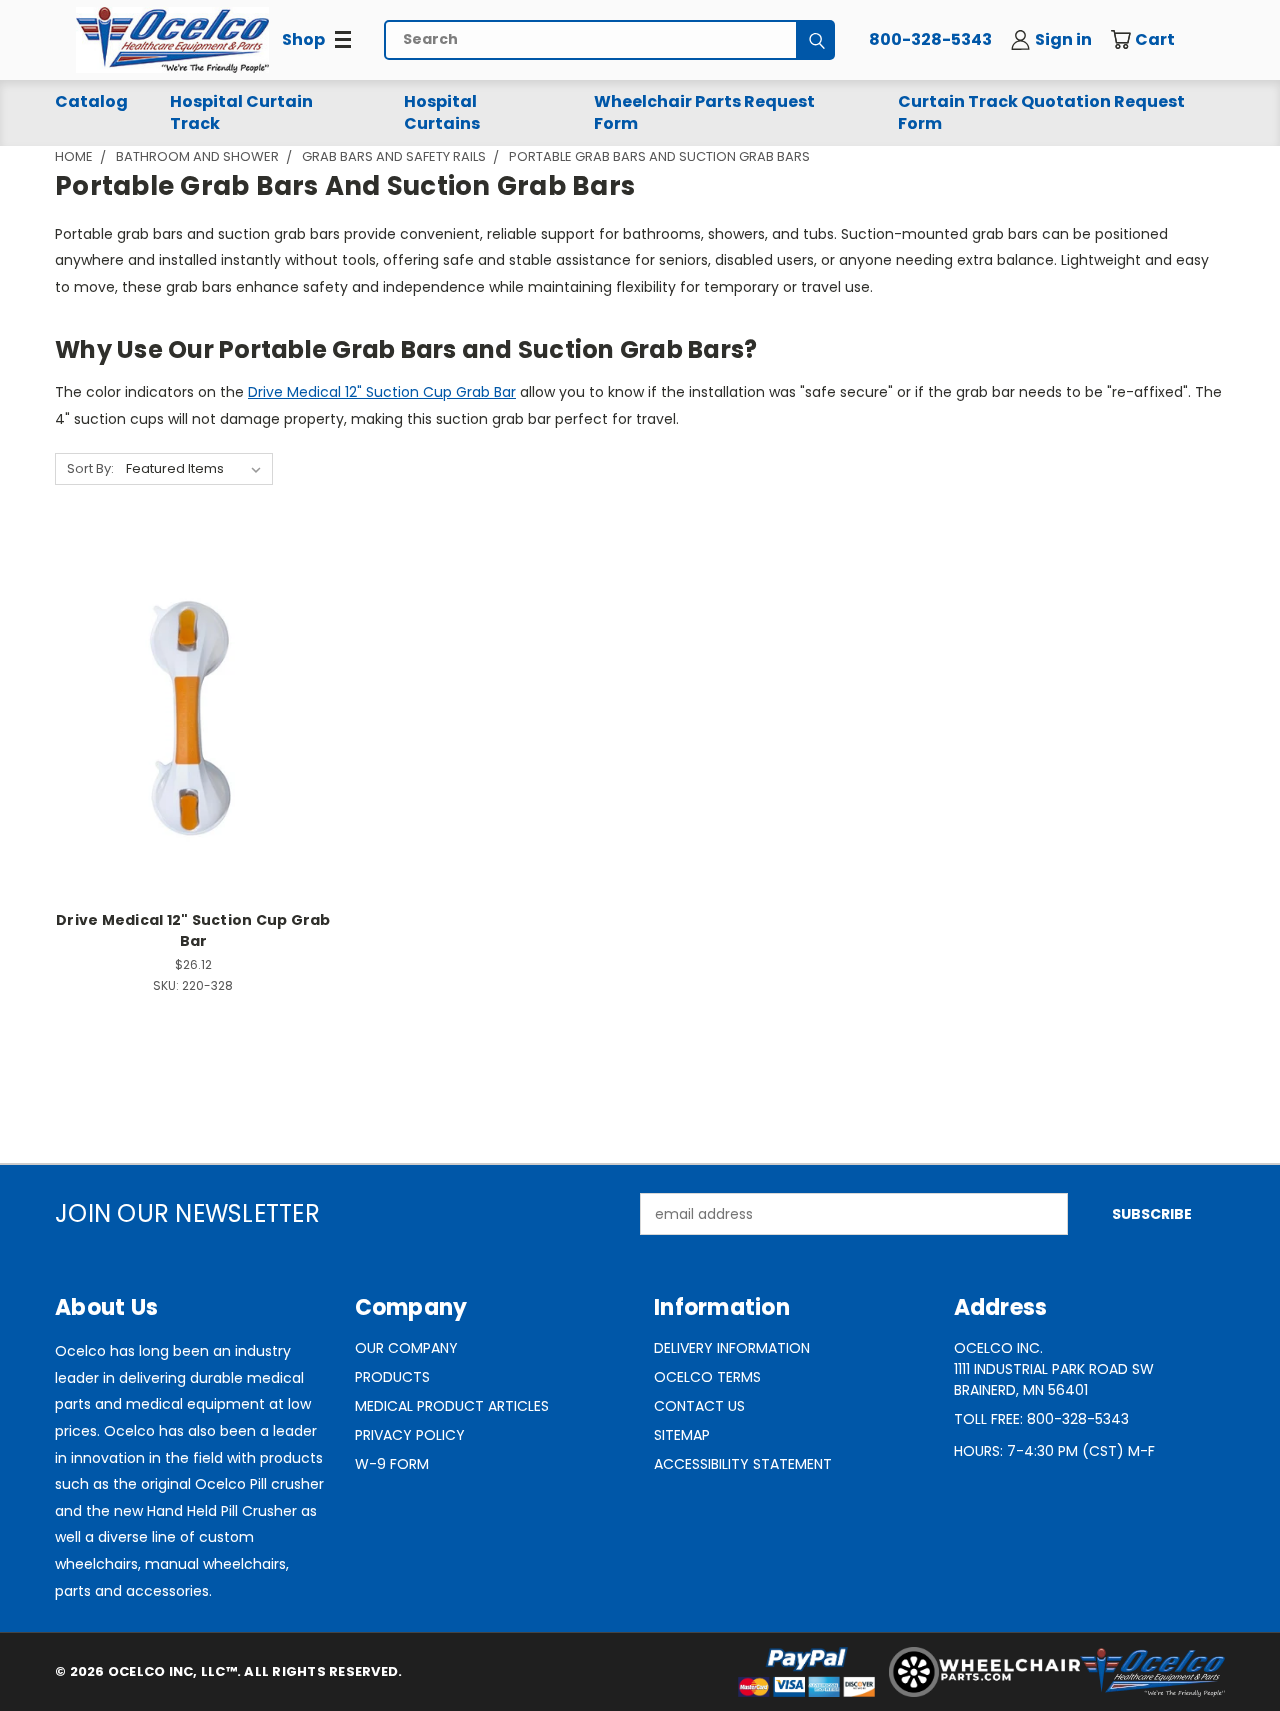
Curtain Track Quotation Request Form (1041, 112)
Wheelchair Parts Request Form (704, 112)
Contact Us (699, 1406)
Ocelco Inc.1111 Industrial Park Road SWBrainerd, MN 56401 (1054, 1369)
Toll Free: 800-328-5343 (1041, 1419)
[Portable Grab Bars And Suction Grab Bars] (172, 40)
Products (392, 1377)
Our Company (406, 1348)
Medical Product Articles (452, 1406)
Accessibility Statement (743, 1464)
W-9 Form (392, 1464)
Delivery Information (732, 1348)
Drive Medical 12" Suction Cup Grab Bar (382, 392)
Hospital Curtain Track (241, 112)
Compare (186, 714)
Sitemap (682, 1435)
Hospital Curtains (442, 112)
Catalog (91, 101)
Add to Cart (193, 751)
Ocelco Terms (707, 1377)
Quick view (193, 675)
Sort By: (90, 468)
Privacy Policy (410, 1435)
